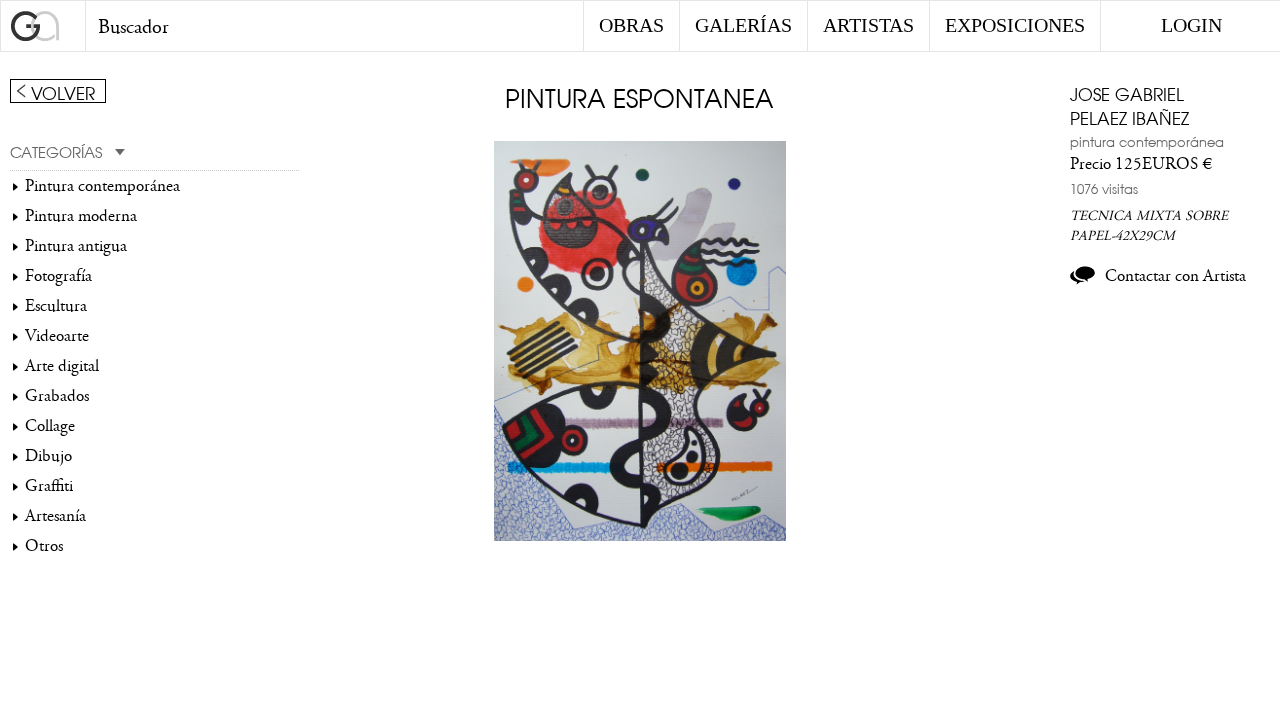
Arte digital (62, 366)
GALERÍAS (743, 25)
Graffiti (49, 486)
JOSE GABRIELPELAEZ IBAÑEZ (1129, 105)
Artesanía (55, 516)
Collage (50, 426)
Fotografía (58, 276)
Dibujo (48, 456)
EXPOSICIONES (1015, 25)
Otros (44, 546)
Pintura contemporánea (102, 186)
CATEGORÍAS (56, 151)
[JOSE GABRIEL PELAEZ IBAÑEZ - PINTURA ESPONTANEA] (640, 536)
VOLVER (63, 92)
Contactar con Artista (1175, 276)
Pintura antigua (76, 246)
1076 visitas (1104, 188)
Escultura (56, 306)
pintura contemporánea (1147, 141)
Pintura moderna (81, 216)
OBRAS (631, 25)
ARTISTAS (868, 25)
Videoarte (57, 336)
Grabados (57, 396)
